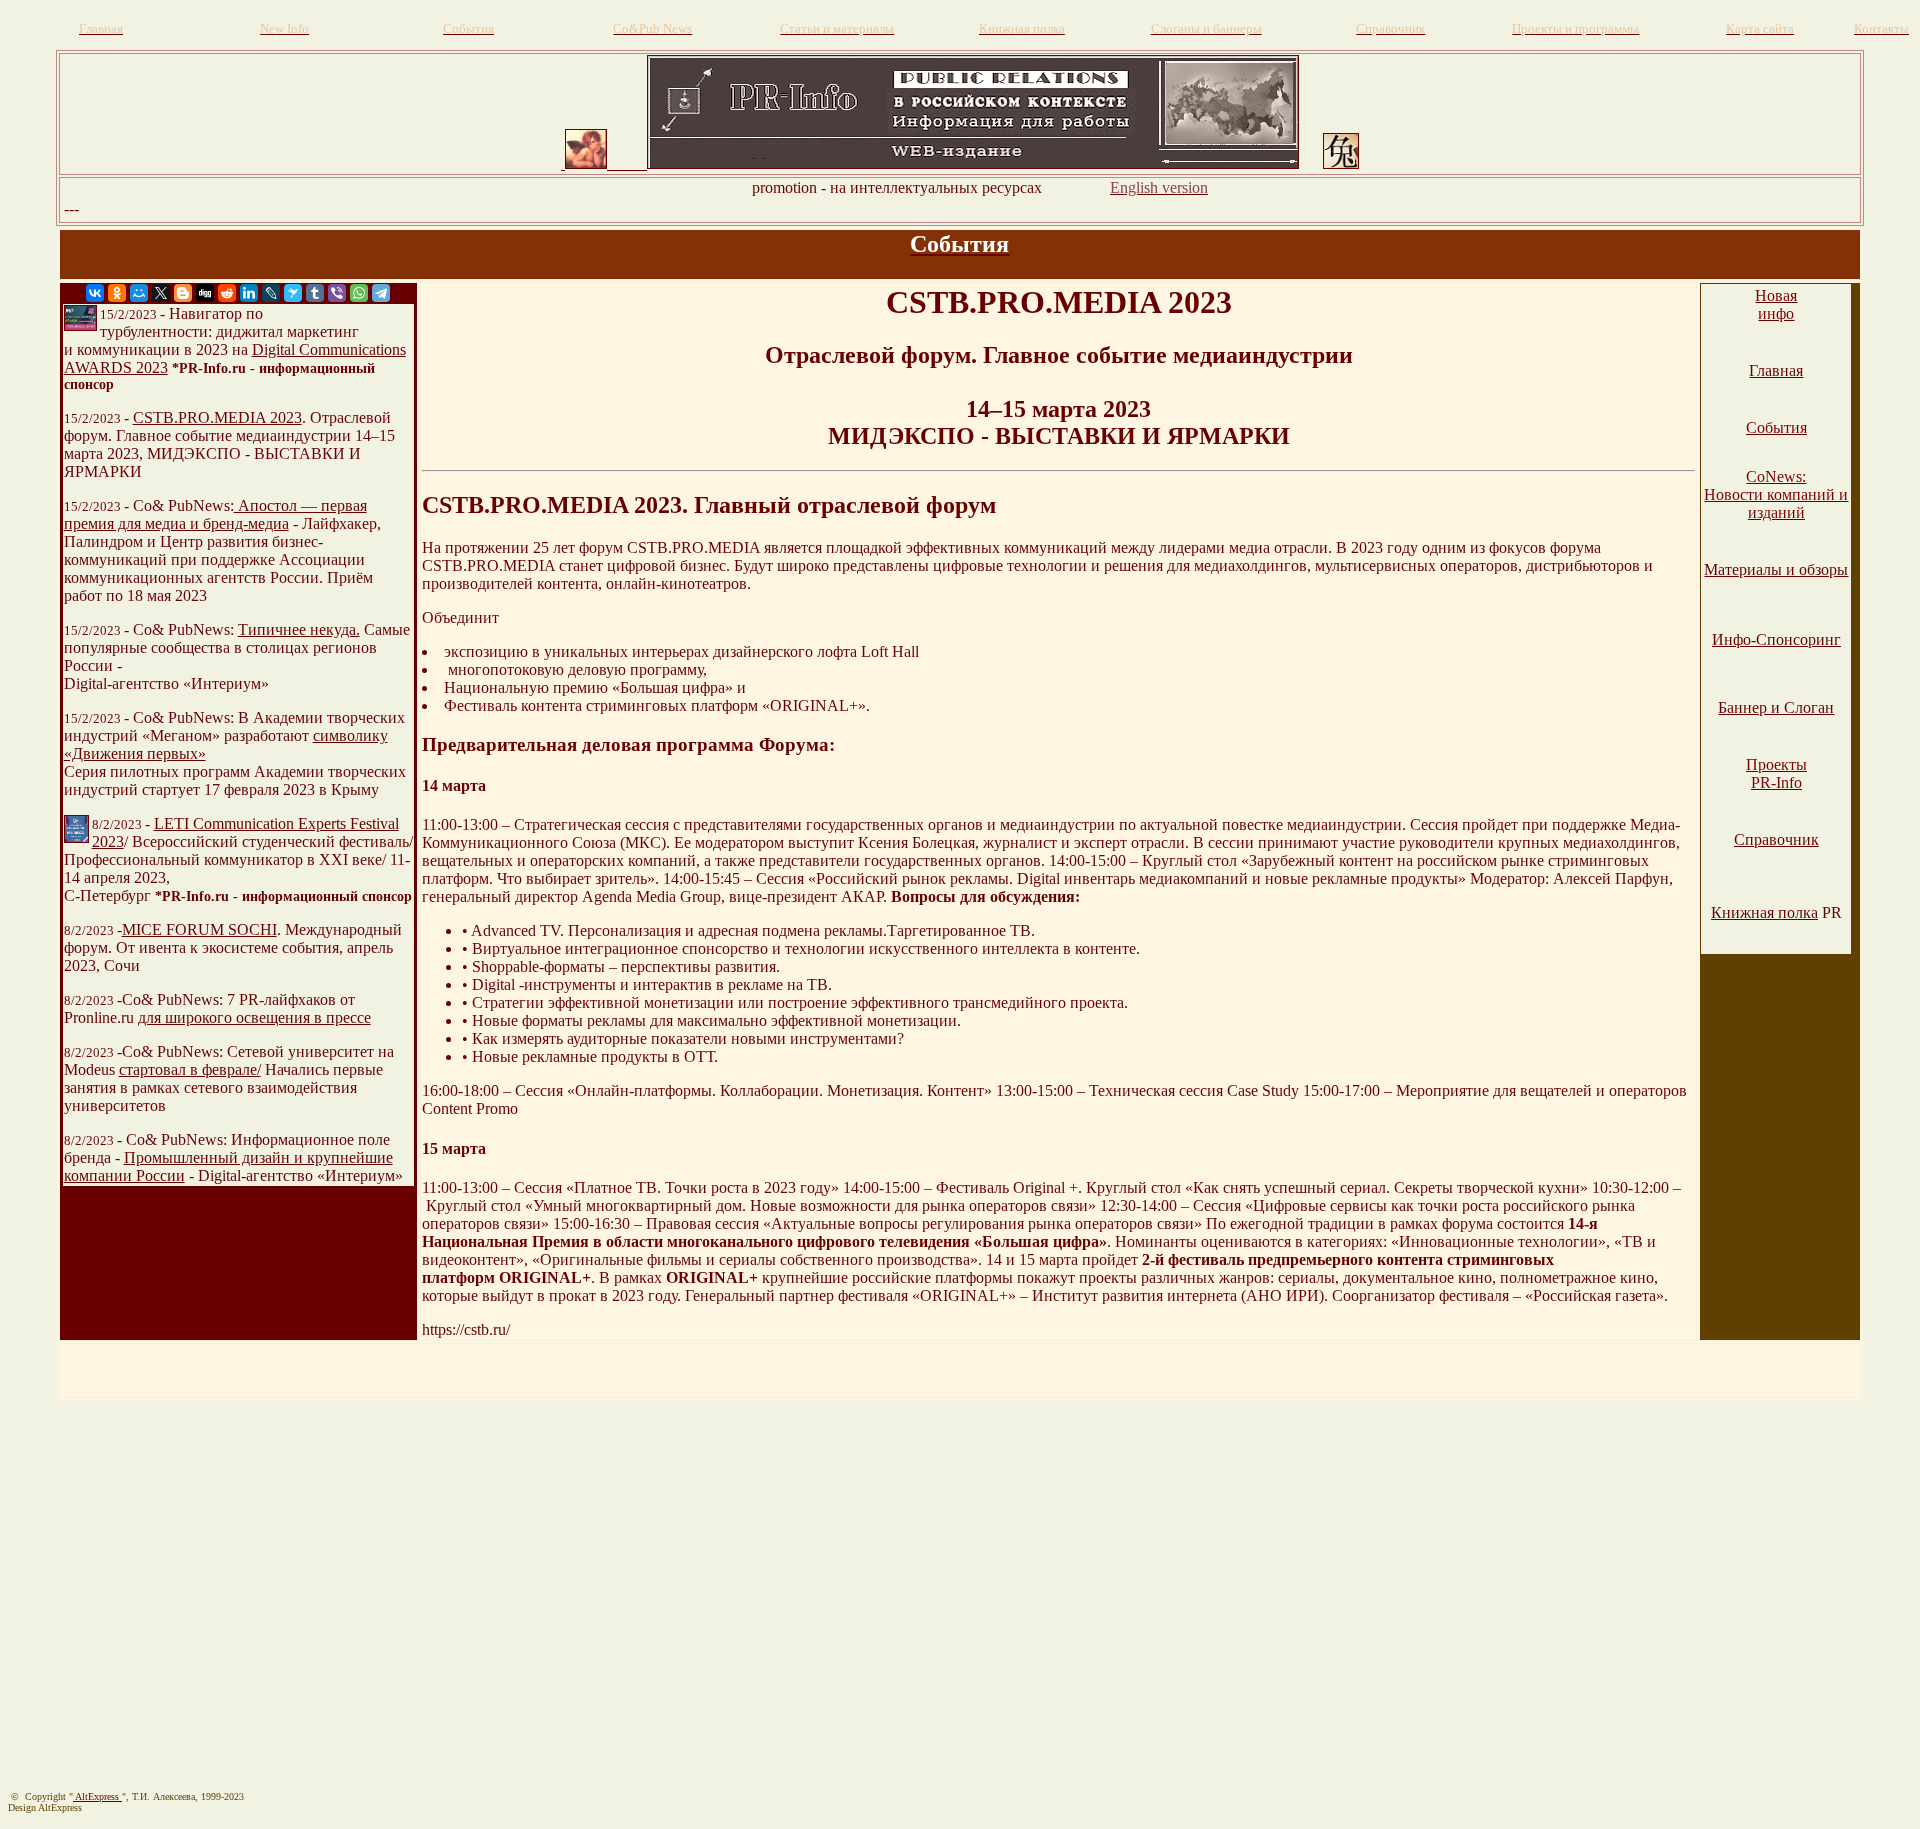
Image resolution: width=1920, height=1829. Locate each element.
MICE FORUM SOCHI (199, 929)
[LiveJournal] (271, 293)
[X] (161, 293)
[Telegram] (381, 293)
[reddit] (227, 293)
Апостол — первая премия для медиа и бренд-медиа (215, 514)
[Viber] (337, 293)
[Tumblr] (315, 293)
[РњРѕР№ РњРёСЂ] (139, 293)
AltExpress (97, 1796)
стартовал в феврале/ (190, 1069)
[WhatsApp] (359, 293)
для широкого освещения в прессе (254, 1017)
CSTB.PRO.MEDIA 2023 (217, 417)
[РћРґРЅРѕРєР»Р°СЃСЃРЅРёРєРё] (117, 293)
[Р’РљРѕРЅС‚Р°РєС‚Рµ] (95, 293)
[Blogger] (183, 293)
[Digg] (205, 293)
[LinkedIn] (249, 293)
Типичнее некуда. (299, 629)
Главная (1776, 370)
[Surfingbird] (293, 293)
